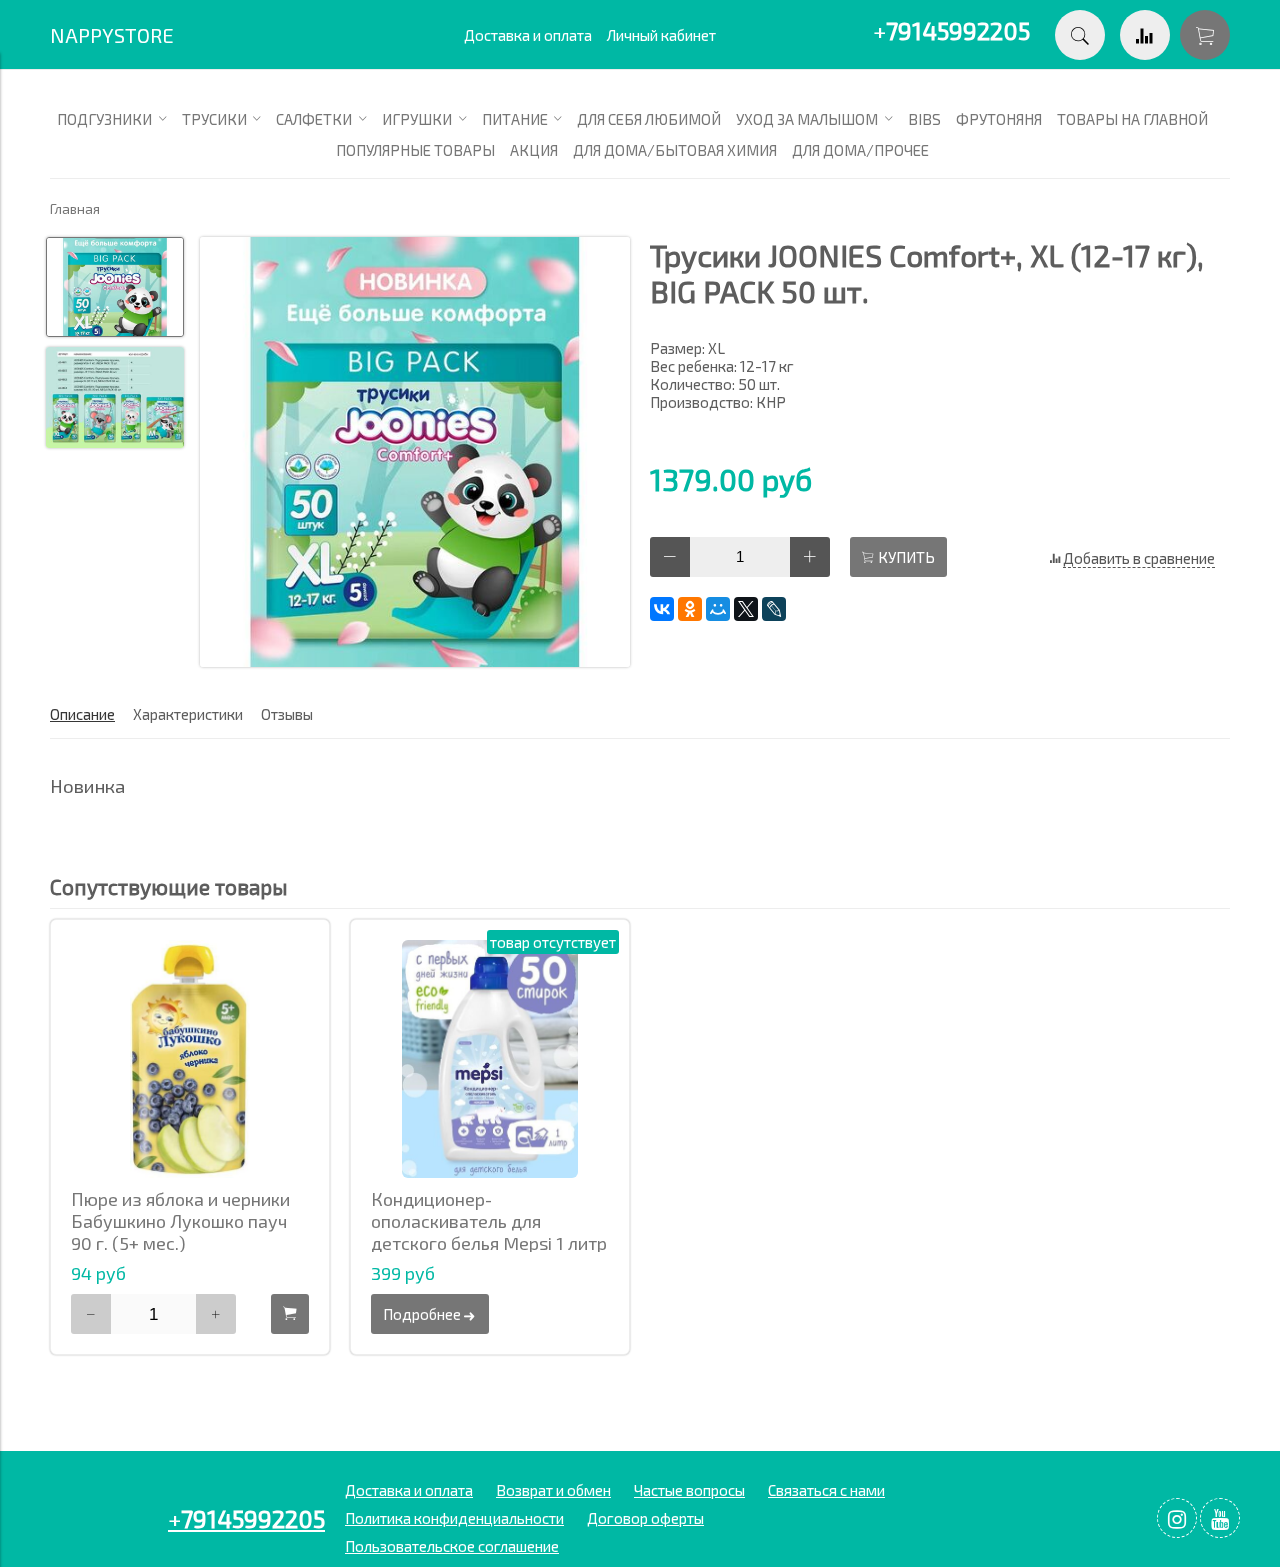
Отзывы (287, 714)
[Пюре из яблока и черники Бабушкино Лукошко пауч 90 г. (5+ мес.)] (190, 1059)
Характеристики (188, 714)
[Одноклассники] (690, 609)
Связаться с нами (826, 1490)
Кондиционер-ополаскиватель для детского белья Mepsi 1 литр (489, 1221)
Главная (75, 209)
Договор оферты (645, 1518)
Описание (82, 714)
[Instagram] (1177, 1518)
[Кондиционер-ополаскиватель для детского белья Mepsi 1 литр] (490, 1059)
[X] (746, 609)
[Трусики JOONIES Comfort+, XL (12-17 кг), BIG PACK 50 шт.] (415, 453)
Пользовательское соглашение (452, 1546)
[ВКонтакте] (662, 609)
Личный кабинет (661, 35)
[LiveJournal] (774, 609)
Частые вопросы (689, 1490)
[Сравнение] (1145, 35)
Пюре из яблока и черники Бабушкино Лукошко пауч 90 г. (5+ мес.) (180, 1221)
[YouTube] (1220, 1518)
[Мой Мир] (718, 609)
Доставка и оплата (528, 35)
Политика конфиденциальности (454, 1518)
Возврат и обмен (553, 1490)
